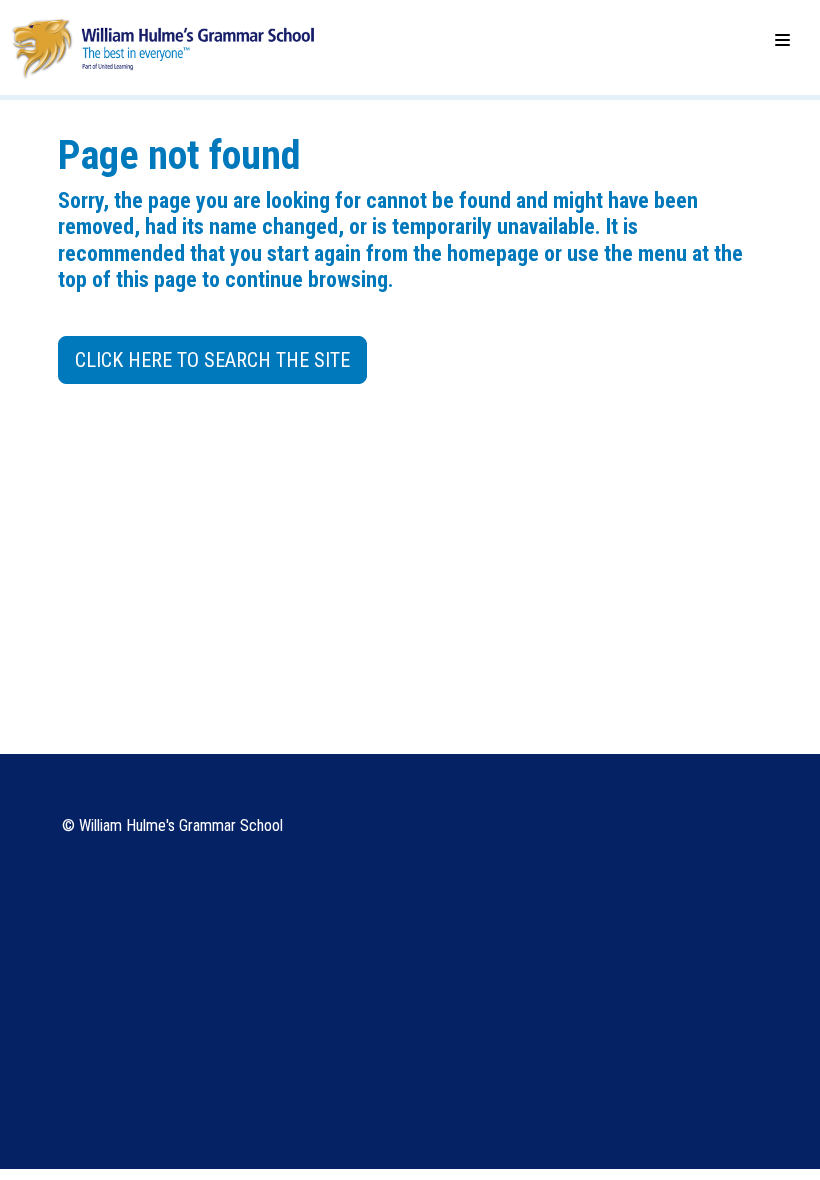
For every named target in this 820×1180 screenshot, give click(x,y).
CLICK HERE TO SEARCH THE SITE (212, 360)
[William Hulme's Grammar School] (163, 46)
